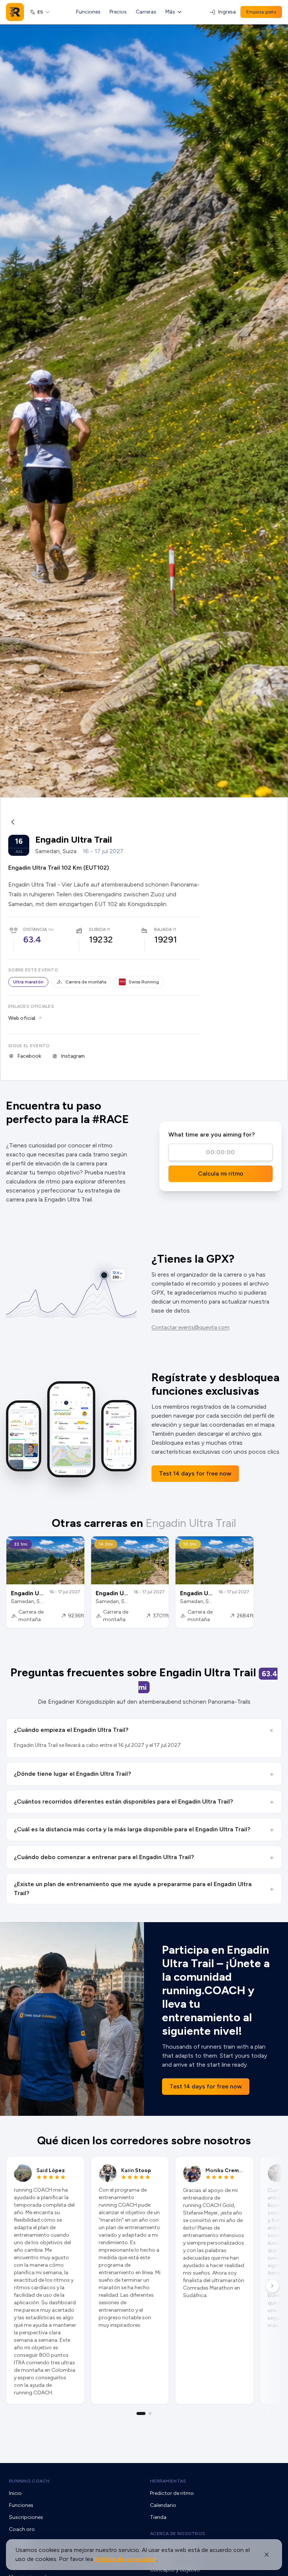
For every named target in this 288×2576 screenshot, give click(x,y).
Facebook (29, 1056)
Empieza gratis (261, 12)
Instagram (73, 1056)
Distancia (35, 929)
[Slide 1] (141, 2413)
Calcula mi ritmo (221, 1174)
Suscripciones (26, 2517)
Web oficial (22, 1018)
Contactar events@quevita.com (190, 1327)
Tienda (158, 2517)
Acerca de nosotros (178, 2534)
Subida (97, 929)
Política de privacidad (125, 2559)
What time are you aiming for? (211, 1134)
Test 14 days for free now (195, 1473)
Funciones (88, 12)
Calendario (163, 2505)
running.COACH (29, 2481)
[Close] (267, 2555)
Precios (118, 12)
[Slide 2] (150, 2413)
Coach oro (22, 2529)
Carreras (146, 12)
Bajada (163, 929)
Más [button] (170, 12)
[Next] (272, 2286)
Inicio (15, 2493)
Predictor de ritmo (172, 2493)
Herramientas (168, 2481)
